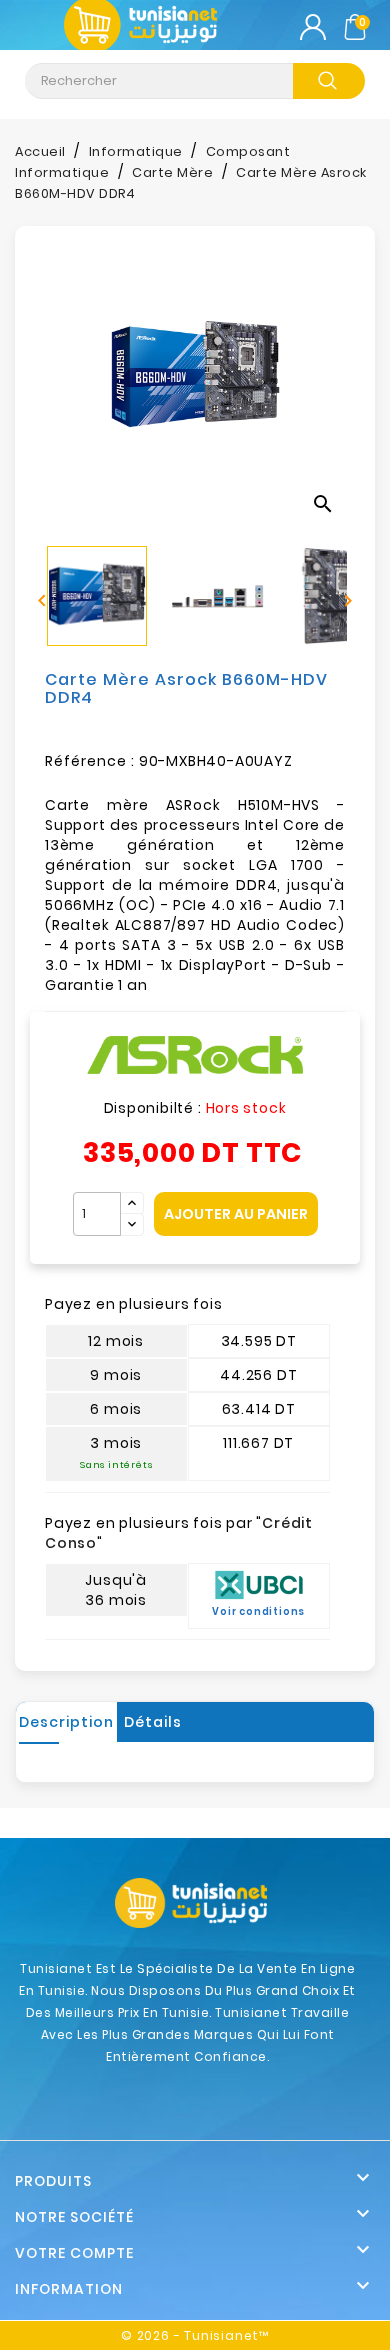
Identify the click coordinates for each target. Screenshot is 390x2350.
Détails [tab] (153, 1722)
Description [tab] (66, 1722)
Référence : (90, 761)
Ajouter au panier (236, 1214)
